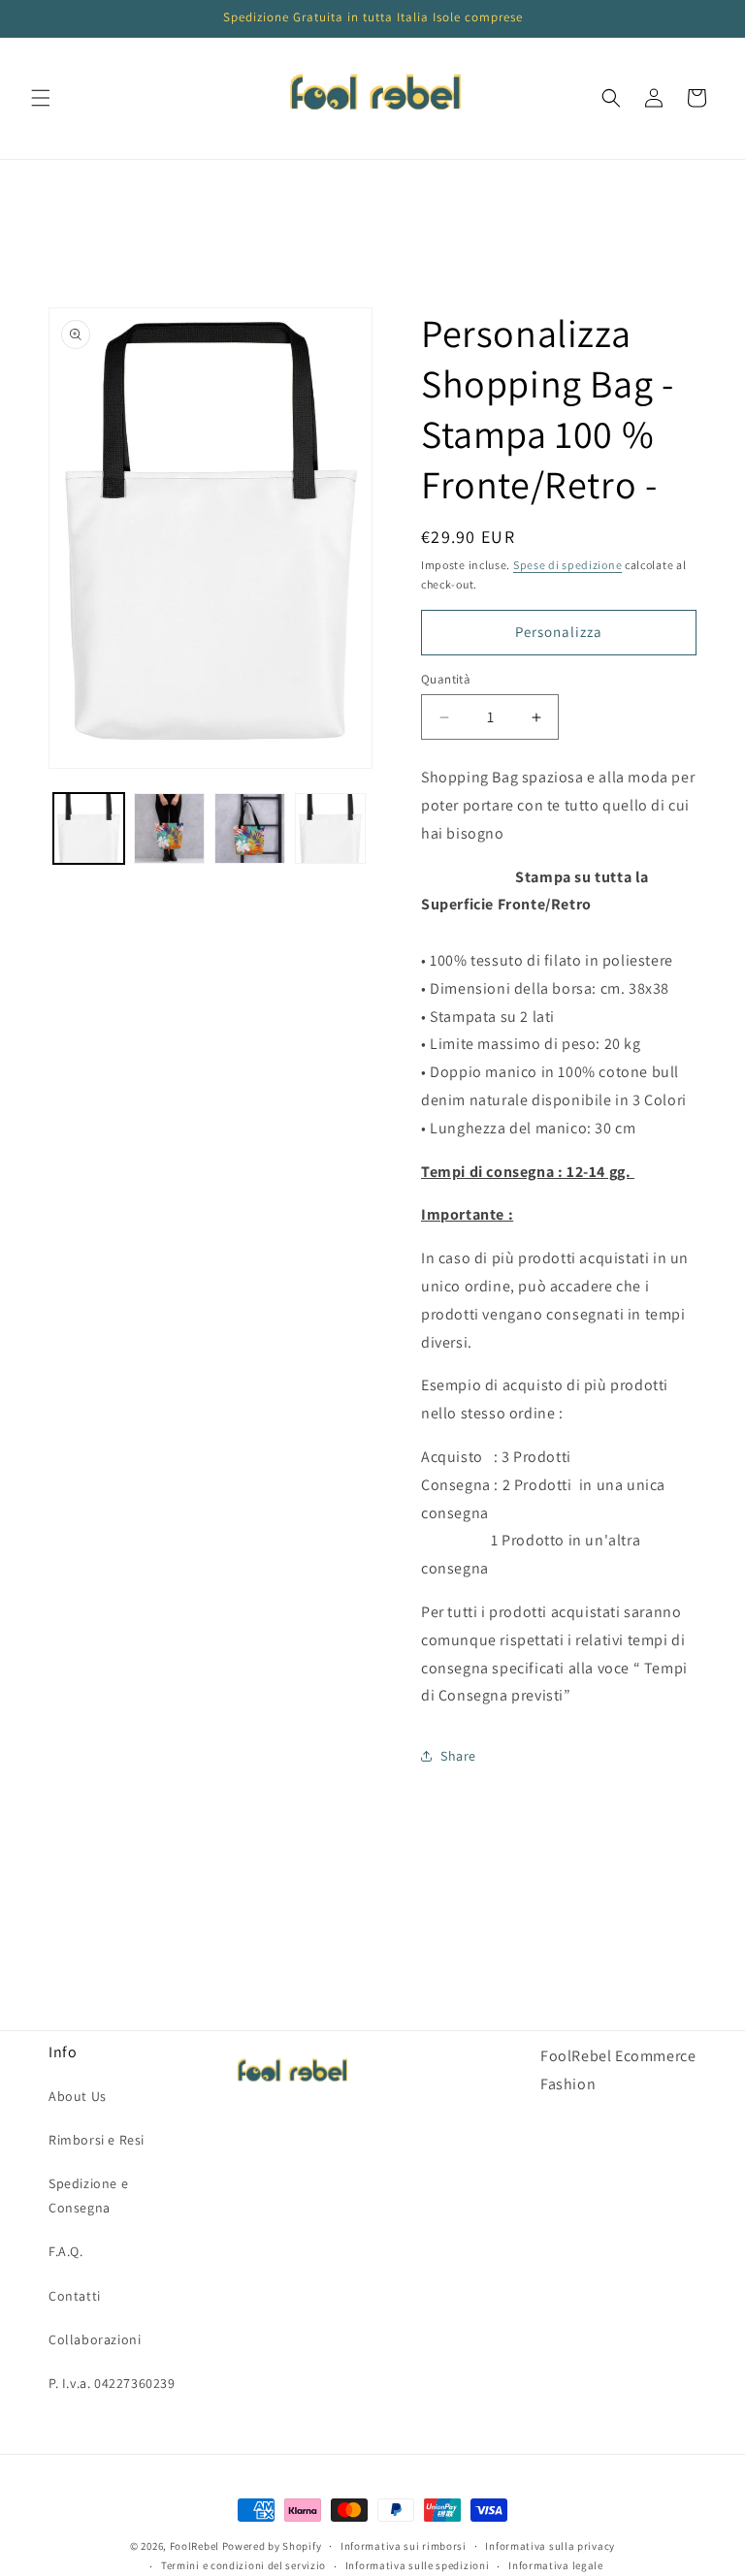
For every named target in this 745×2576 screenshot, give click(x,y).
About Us (78, 2096)
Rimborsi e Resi (97, 2140)
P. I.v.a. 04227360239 (112, 2383)
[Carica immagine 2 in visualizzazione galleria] (169, 828)
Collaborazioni (95, 2339)
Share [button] (458, 1756)
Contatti (75, 2296)
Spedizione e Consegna (88, 2195)
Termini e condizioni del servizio (243, 2565)
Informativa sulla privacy (550, 2546)
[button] (41, 98)
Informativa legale (556, 2565)
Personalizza (559, 632)
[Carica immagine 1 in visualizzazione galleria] (89, 828)
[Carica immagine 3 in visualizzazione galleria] (250, 828)
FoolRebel (194, 2546)
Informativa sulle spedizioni (418, 2565)
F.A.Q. (66, 2251)
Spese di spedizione (567, 565)
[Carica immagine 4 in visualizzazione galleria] (330, 828)
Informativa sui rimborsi (404, 2546)
